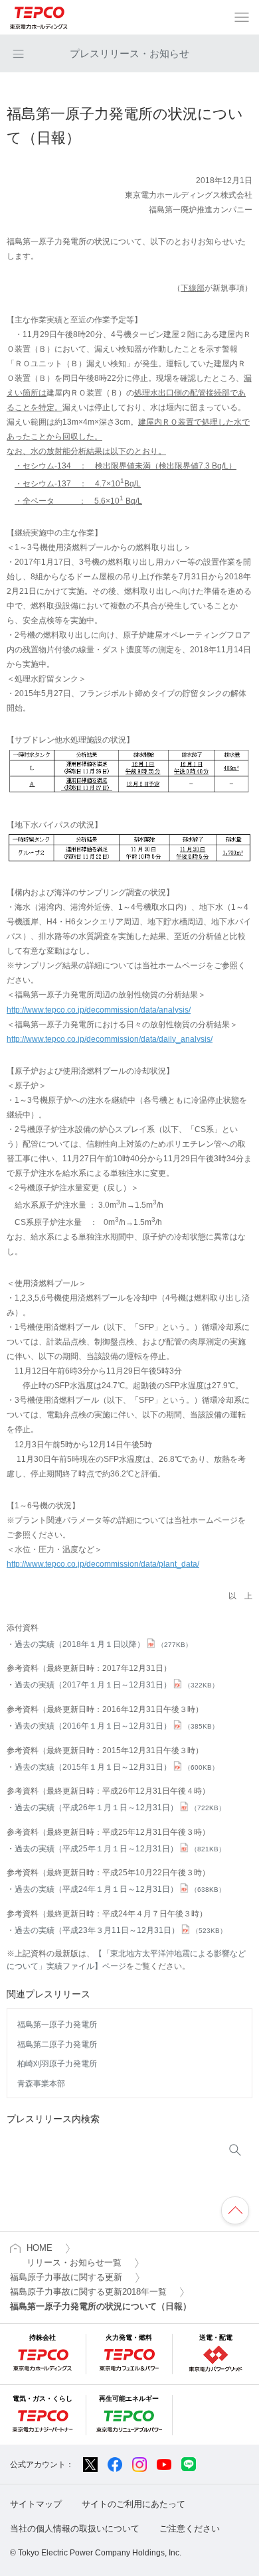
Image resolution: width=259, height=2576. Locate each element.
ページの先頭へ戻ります (235, 2210)
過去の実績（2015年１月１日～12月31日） (117, 1767)
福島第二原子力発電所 (57, 2044)
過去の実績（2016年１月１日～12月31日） (117, 1726)
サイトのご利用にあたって (133, 2504)
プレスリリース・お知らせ (129, 53)
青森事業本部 (41, 2084)
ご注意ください (190, 2529)
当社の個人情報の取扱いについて (75, 2529)
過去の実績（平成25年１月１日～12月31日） (120, 1849)
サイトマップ (36, 2504)
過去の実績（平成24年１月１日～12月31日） (120, 1889)
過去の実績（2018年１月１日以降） (103, 1644)
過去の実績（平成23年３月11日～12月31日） (121, 1930)
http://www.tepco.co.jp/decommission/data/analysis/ (99, 1010)
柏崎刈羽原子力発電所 (57, 2064)
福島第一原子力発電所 (57, 2025)
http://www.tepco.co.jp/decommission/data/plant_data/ (103, 1564)
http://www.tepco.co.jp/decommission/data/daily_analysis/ (110, 1039)
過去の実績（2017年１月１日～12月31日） (117, 1685)
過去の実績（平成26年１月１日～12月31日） (120, 1808)
